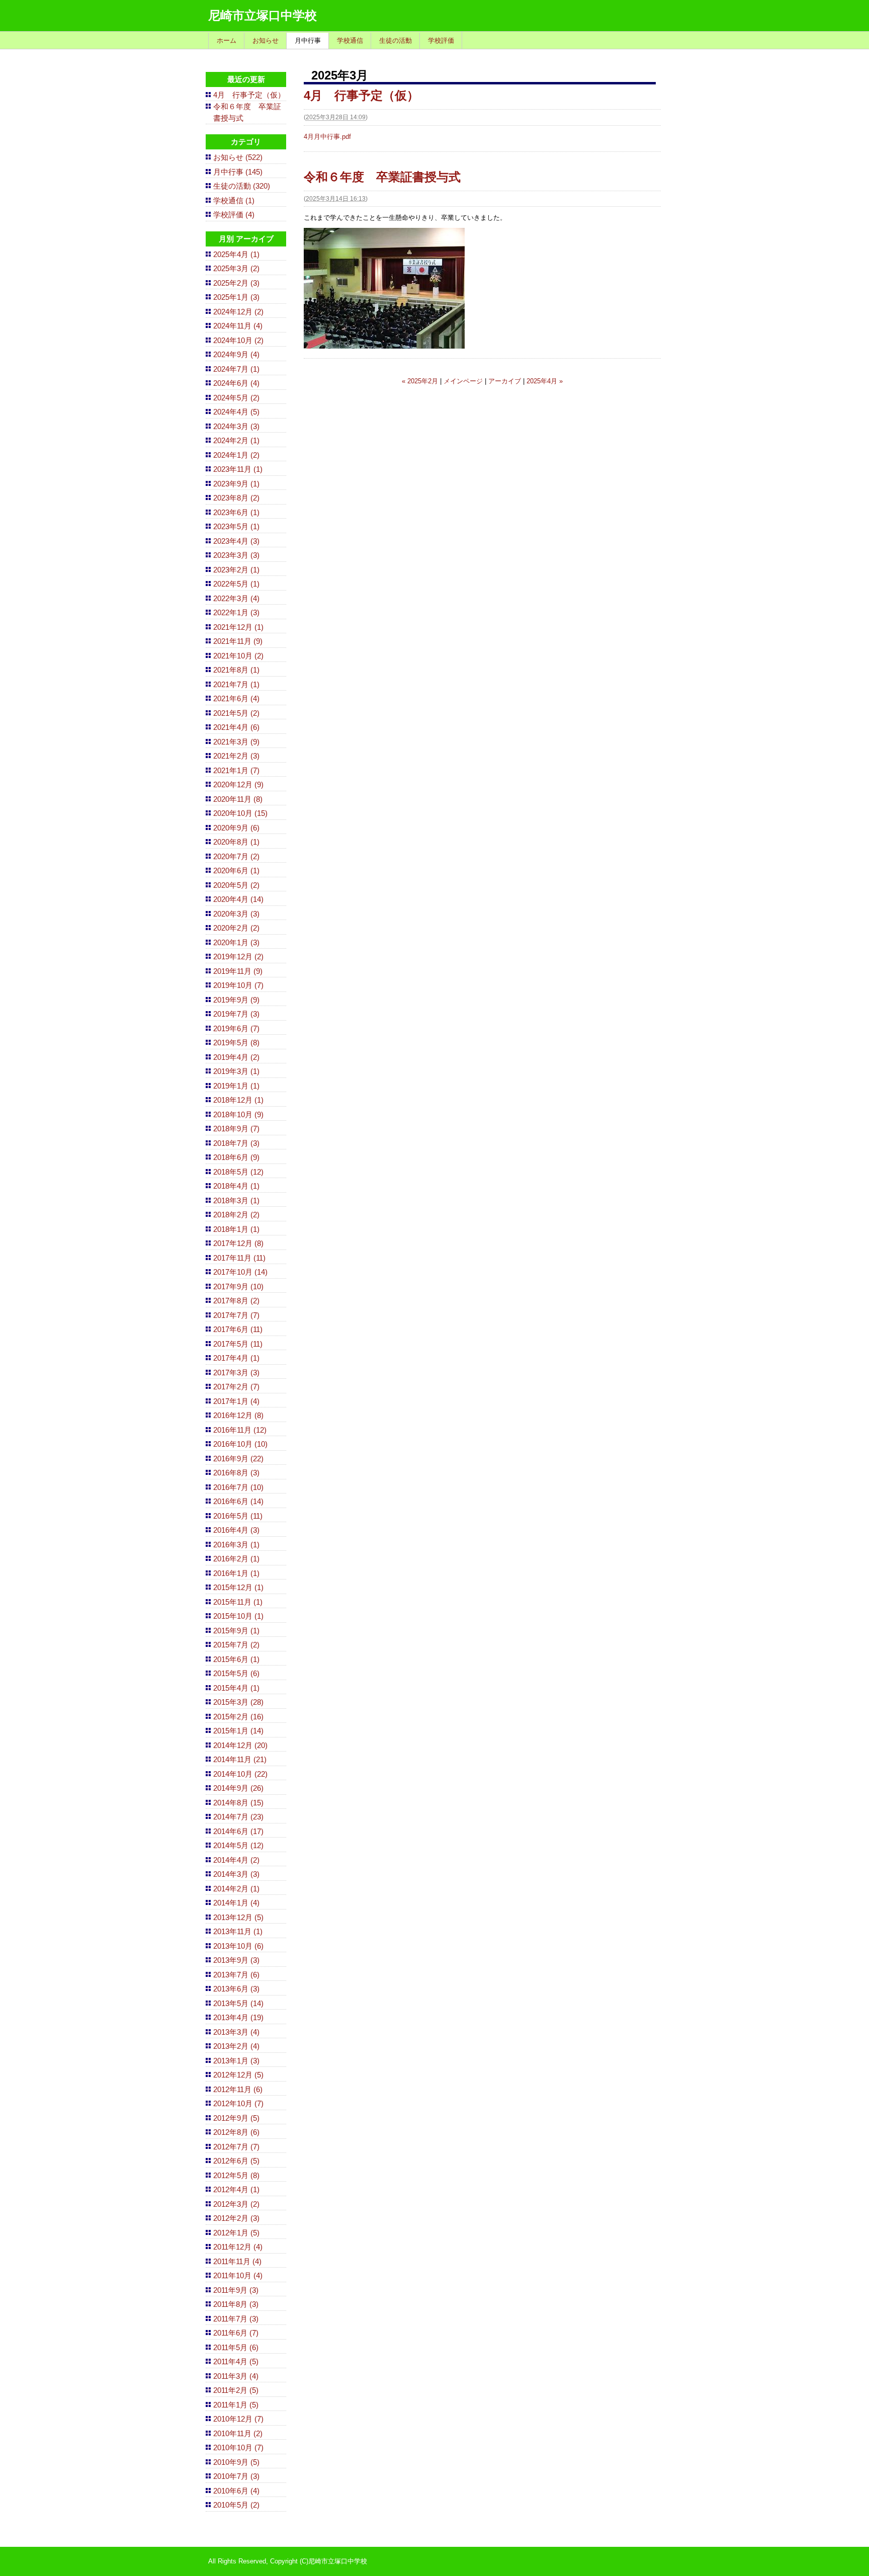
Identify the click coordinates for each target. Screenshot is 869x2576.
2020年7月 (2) (236, 856)
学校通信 (350, 40)
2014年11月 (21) (240, 1759)
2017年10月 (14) (240, 1272)
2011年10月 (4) (238, 2275)
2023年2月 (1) (236, 570)
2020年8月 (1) (236, 842)
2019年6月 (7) (236, 1028)
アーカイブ (505, 381)
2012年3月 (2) (236, 2204)
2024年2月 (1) (236, 440)
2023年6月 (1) (236, 512)
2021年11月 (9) (238, 641)
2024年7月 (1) (236, 369)
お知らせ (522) (238, 157)
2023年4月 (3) (236, 541)
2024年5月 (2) (236, 398)
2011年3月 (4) (236, 2376)
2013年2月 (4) (236, 2046)
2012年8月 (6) (236, 2132)
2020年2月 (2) (236, 928)
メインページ (463, 381)
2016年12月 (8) (238, 1415)
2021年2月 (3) (236, 756)
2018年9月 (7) (236, 1129)
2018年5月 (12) (238, 1172)
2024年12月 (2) (238, 312)
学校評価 (441, 40)
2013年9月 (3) (236, 1960)
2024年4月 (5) (236, 412)
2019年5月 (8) (236, 1043)
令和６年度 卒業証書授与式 (382, 177)
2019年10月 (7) (238, 985)
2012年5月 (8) (236, 2175)
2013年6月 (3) (236, 1989)
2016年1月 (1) (236, 1573)
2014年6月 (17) (238, 1831)
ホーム (227, 40)
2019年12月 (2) (238, 957)
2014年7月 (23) (238, 1817)
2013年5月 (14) (238, 2003)
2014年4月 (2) (236, 1860)
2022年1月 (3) (236, 612)
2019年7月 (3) (236, 1014)
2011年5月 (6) (236, 2347)
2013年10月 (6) (238, 1946)
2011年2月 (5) (236, 2390)
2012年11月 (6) (238, 2089)
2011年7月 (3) (236, 2319)
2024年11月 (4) (238, 326)
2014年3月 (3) (236, 1874)
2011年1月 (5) (236, 2405)
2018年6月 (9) (236, 1157)
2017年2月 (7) (236, 1387)
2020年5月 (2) (236, 885)
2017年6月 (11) (238, 1329)
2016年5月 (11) (238, 1516)
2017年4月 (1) (236, 1358)
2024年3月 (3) (236, 426)
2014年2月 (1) (236, 1889)
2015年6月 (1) (236, 1659)
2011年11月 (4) (237, 2261)
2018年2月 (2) (236, 1215)
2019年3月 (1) (236, 1071)
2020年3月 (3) (236, 914)
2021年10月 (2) (238, 656)
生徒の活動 (396, 40)
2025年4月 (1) (236, 254)
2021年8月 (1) (236, 670)
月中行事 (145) (238, 172)
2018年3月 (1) (236, 1200)
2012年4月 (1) (236, 2189)
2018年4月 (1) (236, 1186)
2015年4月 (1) (236, 1688)
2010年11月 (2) (238, 2433)
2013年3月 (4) (236, 2032)
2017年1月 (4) (236, 1401)
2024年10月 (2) (238, 340)
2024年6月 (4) (236, 383)
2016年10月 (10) (240, 1444)
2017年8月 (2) (236, 1301)
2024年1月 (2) (236, 455)
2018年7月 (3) (236, 1143)
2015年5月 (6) (236, 1673)
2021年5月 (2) (236, 713)
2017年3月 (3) (236, 1373)
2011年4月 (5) (236, 2361)
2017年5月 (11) (238, 1344)
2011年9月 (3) (236, 2290)
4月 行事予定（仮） (361, 95)
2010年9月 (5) (236, 2462)
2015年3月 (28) (238, 1702)
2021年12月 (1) (238, 627)
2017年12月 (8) (238, 1243)
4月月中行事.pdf (327, 137)
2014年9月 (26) (238, 1788)
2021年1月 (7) (236, 770)
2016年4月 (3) (236, 1530)
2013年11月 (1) (238, 1931)
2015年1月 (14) (238, 1731)
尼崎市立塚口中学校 (263, 15)
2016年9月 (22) (238, 1459)
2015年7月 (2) (236, 1645)
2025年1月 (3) (236, 297)
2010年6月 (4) (236, 2491)
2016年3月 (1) (236, 1545)
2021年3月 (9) (236, 742)
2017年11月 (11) (239, 1258)
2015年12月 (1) (238, 1587)
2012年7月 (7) (236, 2147)
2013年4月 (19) (238, 2017)
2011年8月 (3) (236, 2304)
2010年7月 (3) (236, 2476)
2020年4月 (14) (238, 899)
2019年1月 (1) (236, 1086)
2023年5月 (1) (236, 526)
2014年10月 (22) (240, 1774)
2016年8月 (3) (236, 1473)
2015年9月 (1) (236, 1631)
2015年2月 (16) (238, 1717)
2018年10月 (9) (238, 1114)
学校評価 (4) (234, 215)
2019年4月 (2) (236, 1057)
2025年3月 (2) (236, 268)
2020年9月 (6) (236, 828)
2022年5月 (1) (236, 584)
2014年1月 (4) (236, 1903)
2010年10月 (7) (238, 2447)
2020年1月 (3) (236, 942)
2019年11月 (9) (238, 971)
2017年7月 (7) (236, 1315)
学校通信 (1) (234, 200)
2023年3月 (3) (236, 555)
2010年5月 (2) (236, 2505)
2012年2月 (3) (236, 2218)
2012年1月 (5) (236, 2233)
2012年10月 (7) (238, 2103)
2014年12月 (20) (240, 1745)
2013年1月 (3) (236, 2061)
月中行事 (308, 40)
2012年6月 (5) (236, 2161)
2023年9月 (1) (236, 484)
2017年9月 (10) (238, 1286)
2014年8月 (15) (238, 1803)
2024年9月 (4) (236, 354)
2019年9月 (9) (236, 1000)
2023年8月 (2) (236, 498)
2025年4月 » (545, 381)
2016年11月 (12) (240, 1430)
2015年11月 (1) (238, 1602)
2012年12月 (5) (238, 2075)
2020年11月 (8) (238, 799)
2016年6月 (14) (238, 1501)
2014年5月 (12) (238, 1845)
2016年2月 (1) (236, 1559)
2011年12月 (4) (238, 2247)
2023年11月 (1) (238, 469)
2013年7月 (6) (236, 1975)
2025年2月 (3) (236, 283)
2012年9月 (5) (236, 2118)
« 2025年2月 (420, 381)
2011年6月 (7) (236, 2333)
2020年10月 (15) (240, 813)
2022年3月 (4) (236, 598)
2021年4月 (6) (236, 727)
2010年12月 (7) (238, 2419)
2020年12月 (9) (238, 784)
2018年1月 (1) (236, 1229)
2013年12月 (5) (238, 1917)
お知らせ (266, 40)
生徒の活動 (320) (242, 186)
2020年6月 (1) (236, 870)
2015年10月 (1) (238, 1616)
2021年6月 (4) (236, 698)
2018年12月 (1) (238, 1100)
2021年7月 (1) (236, 684)
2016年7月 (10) (238, 1487)
